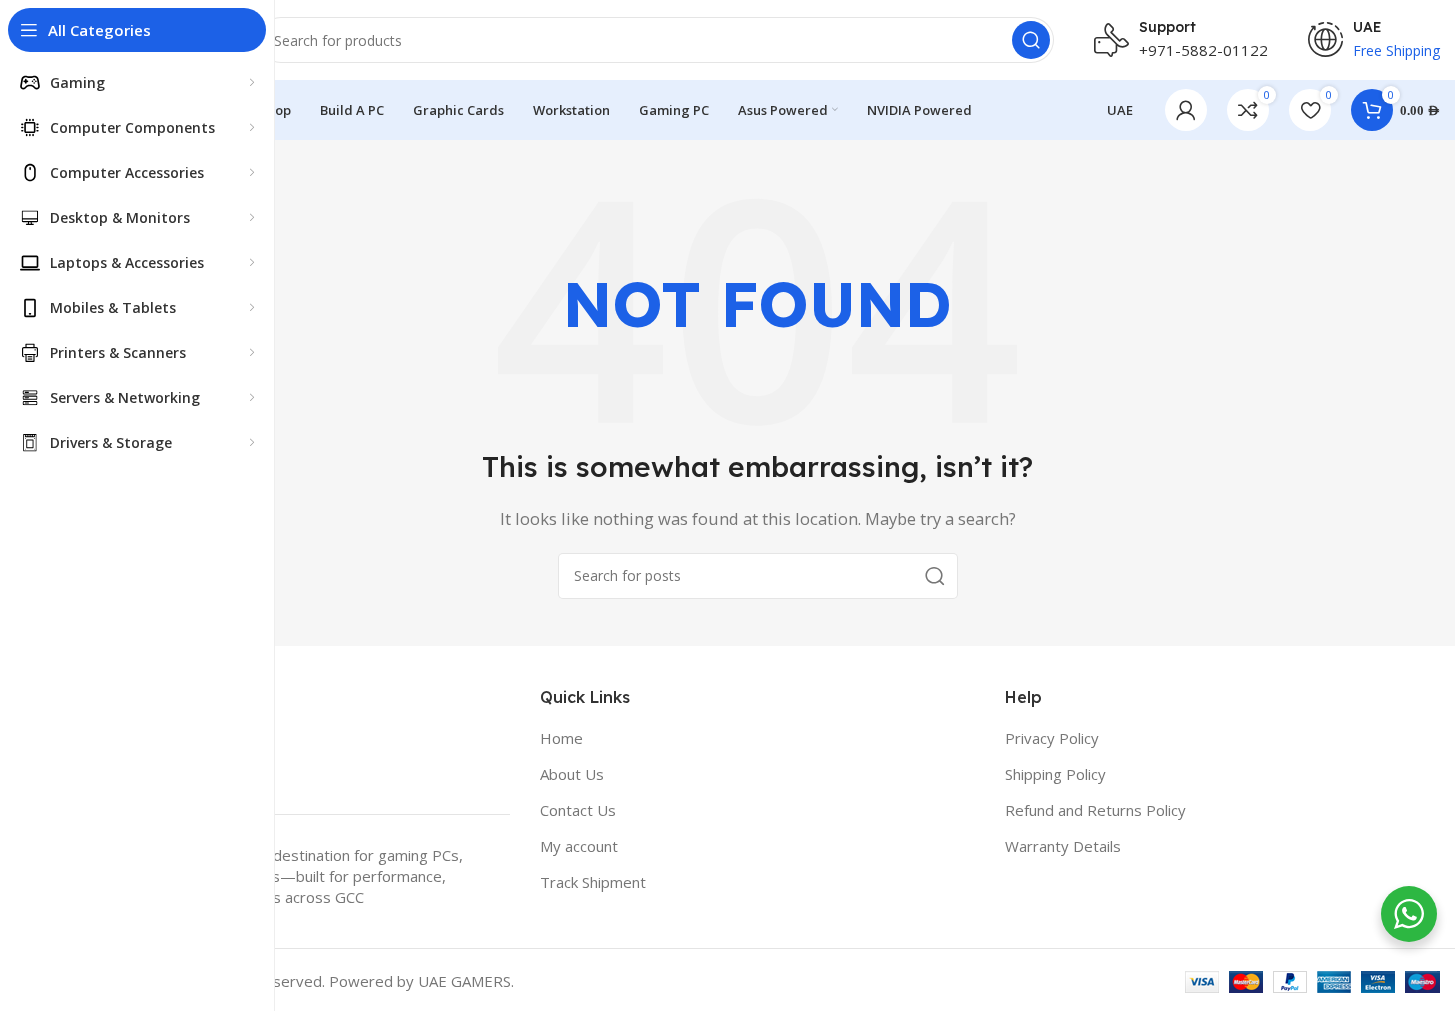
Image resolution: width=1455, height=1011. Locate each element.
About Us (572, 774)
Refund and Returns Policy (1095, 810)
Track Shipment (593, 882)
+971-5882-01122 (1203, 50)
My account (579, 846)
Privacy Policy (1052, 738)
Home (561, 738)
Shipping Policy (1055, 774)
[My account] (1186, 110)
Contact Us (578, 810)
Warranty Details (1063, 846)
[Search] (1031, 40)
